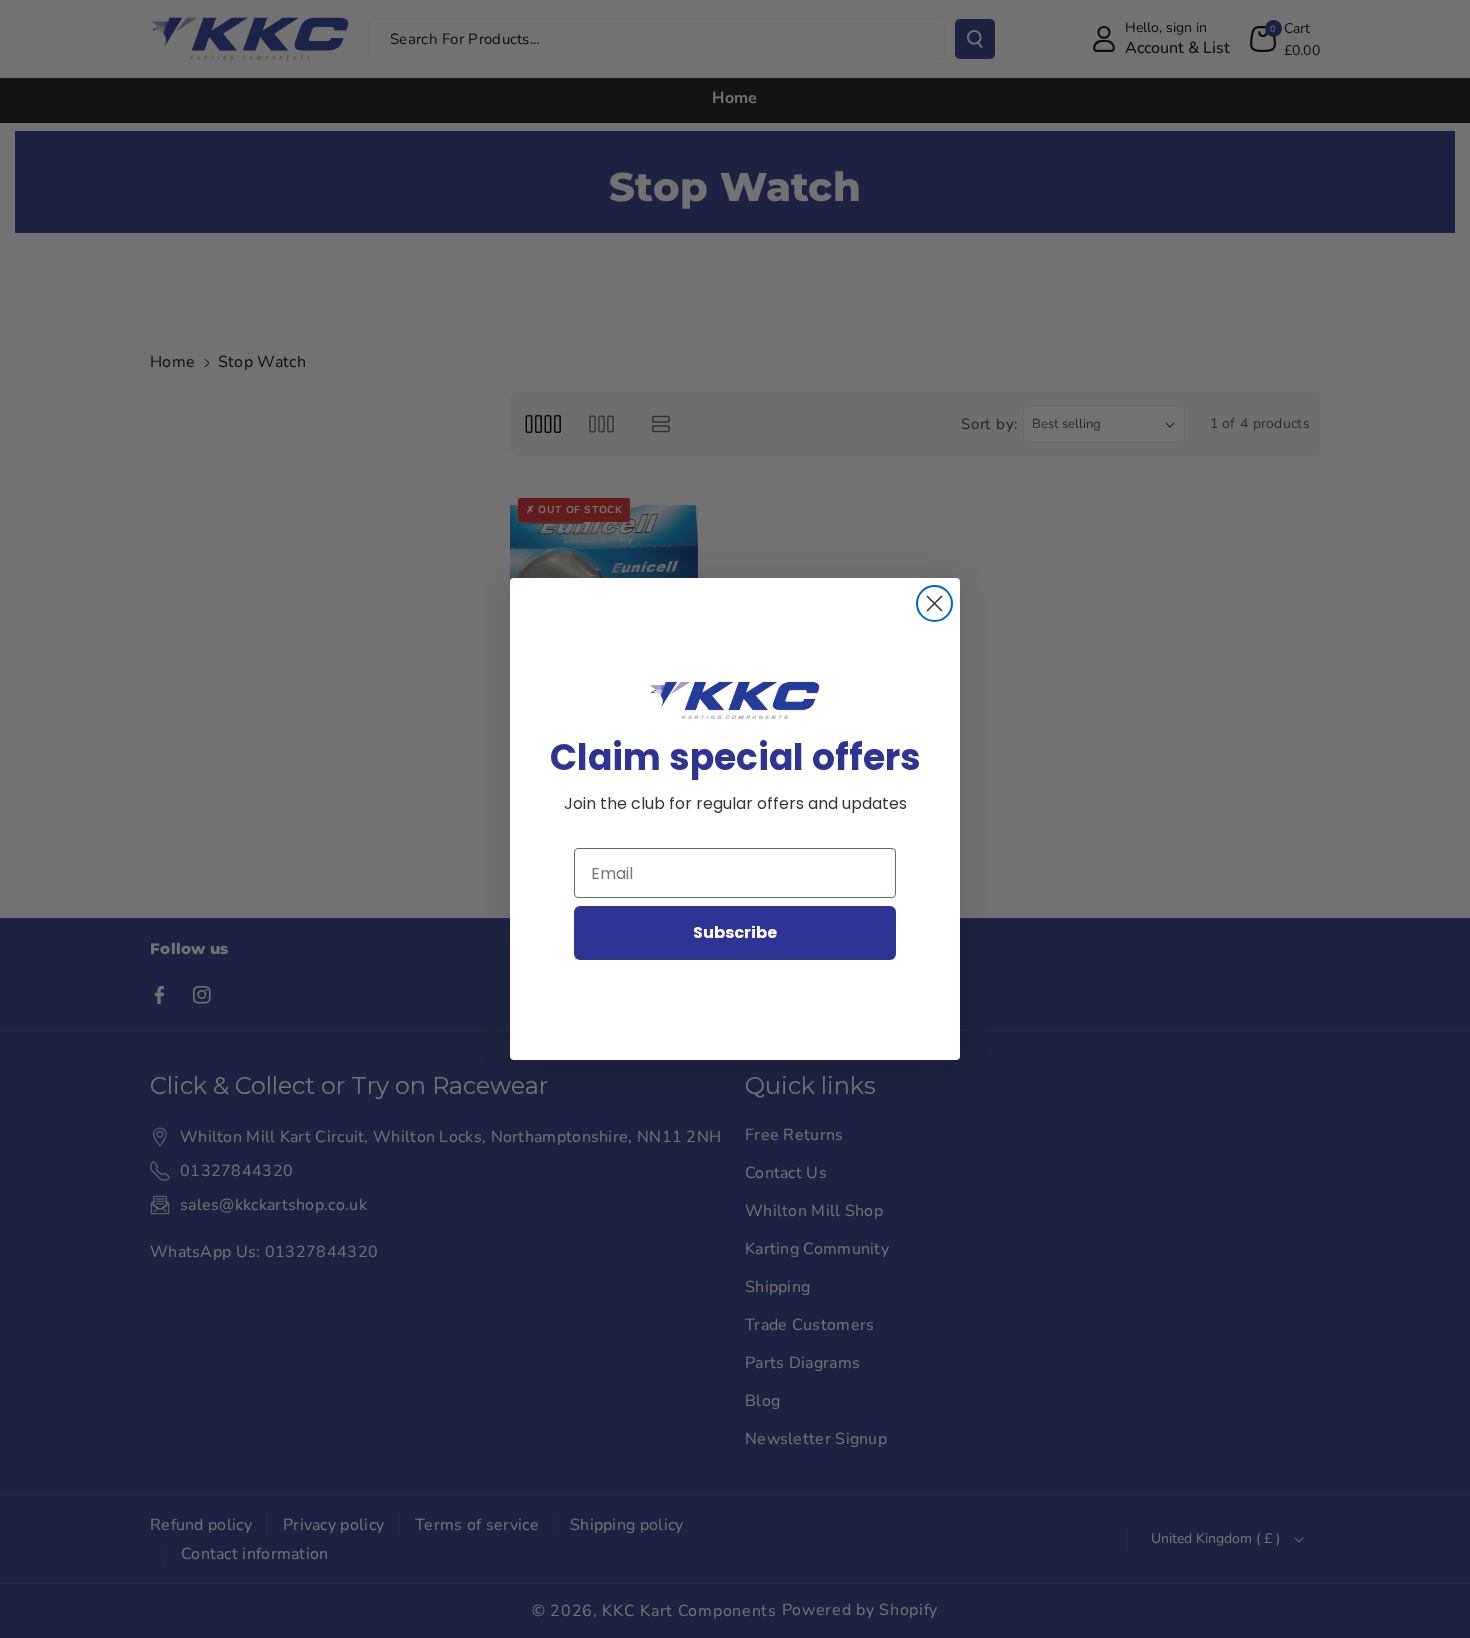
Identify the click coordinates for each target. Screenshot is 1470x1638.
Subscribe (735, 932)
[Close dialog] (934, 603)
